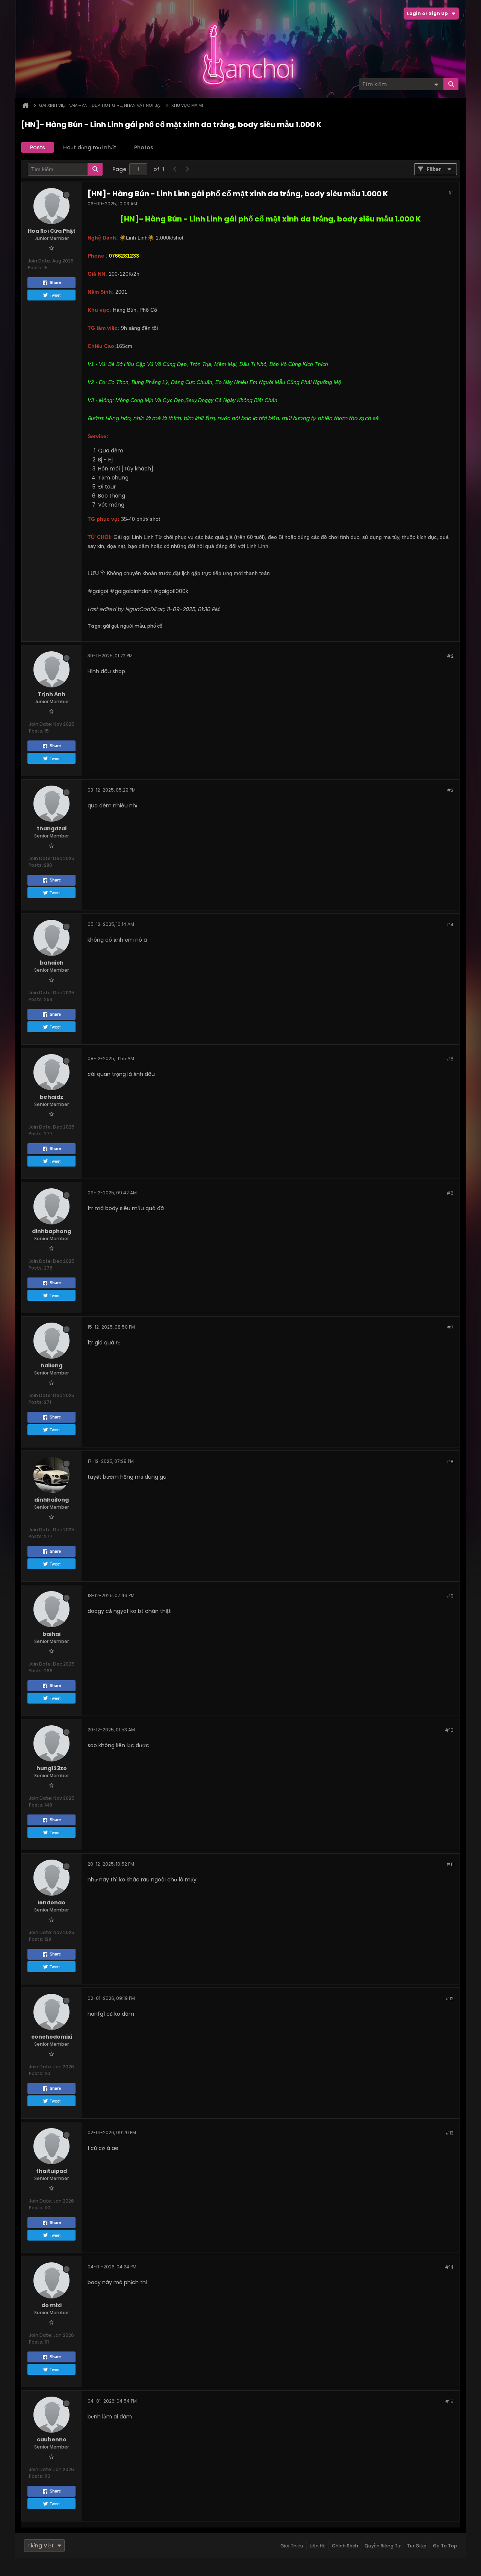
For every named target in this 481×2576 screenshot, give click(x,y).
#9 (450, 1596)
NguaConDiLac (144, 609)
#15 (449, 2401)
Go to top (445, 2546)
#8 (450, 1462)
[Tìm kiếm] (451, 84)
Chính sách (345, 2546)
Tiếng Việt (41, 2546)
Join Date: (39, 261)
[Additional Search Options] (436, 84)
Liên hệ (318, 2546)
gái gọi (110, 626)
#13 (449, 2133)
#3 (450, 790)
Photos (144, 147)
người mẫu (133, 626)
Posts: (35, 268)
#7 (450, 1327)
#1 (451, 193)
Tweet (55, 295)
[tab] (38, 147)
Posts (38, 147)
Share (55, 282)
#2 (450, 656)
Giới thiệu (292, 2546)
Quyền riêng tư (383, 2546)
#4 (450, 925)
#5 (450, 1059)
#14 (449, 2267)
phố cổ (155, 626)
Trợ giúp (417, 2546)
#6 (450, 1193)
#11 (450, 1864)
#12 (449, 1999)
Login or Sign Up (427, 13)
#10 (449, 1730)
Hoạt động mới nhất (90, 147)
